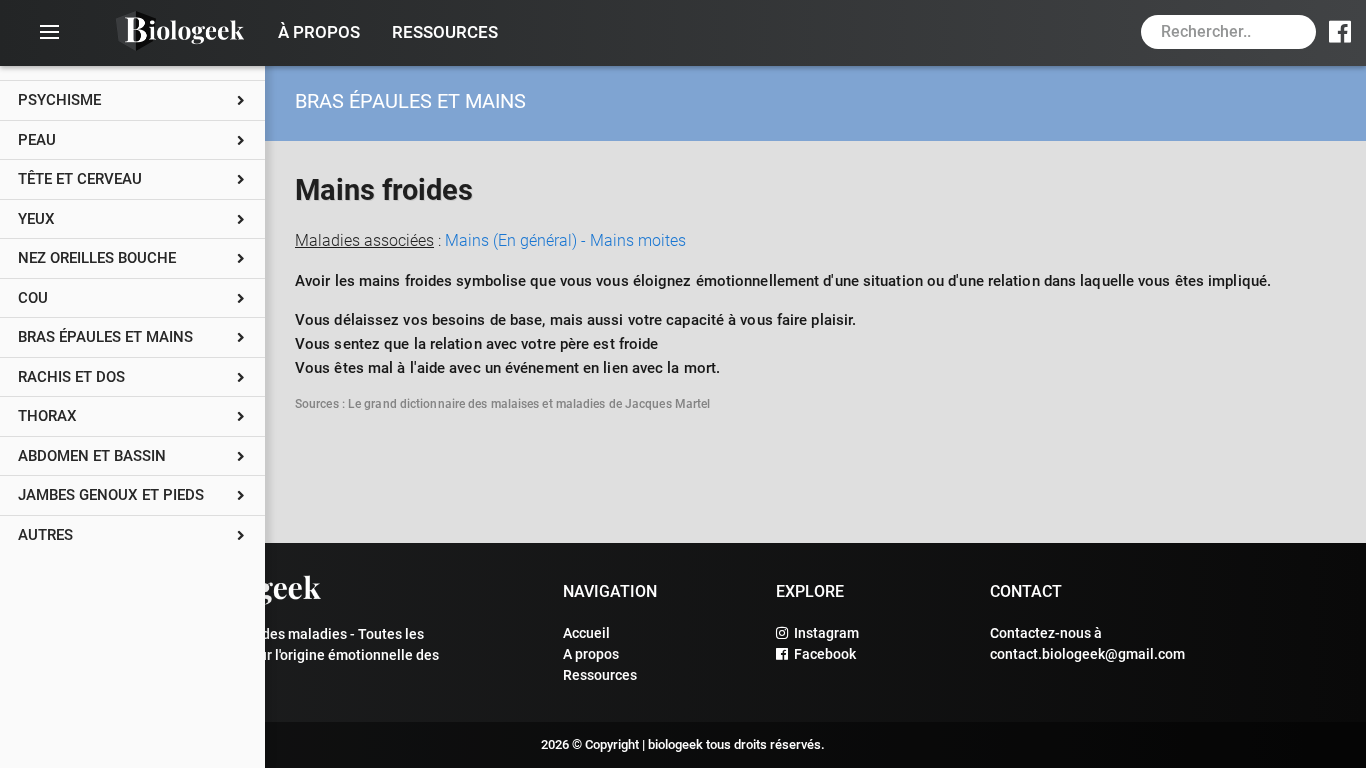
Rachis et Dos (71, 377)
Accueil (586, 633)
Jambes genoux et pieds (111, 495)
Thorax (47, 416)
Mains (517, 240)
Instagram (823, 633)
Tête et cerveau (80, 179)
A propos (591, 654)
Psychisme (59, 100)
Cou (33, 298)
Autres (45, 535)
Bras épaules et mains (105, 337)
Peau (37, 140)
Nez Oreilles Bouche (97, 258)
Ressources (445, 32)
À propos (319, 32)
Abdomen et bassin (92, 456)
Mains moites (638, 240)
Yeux (36, 219)
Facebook (822, 654)
